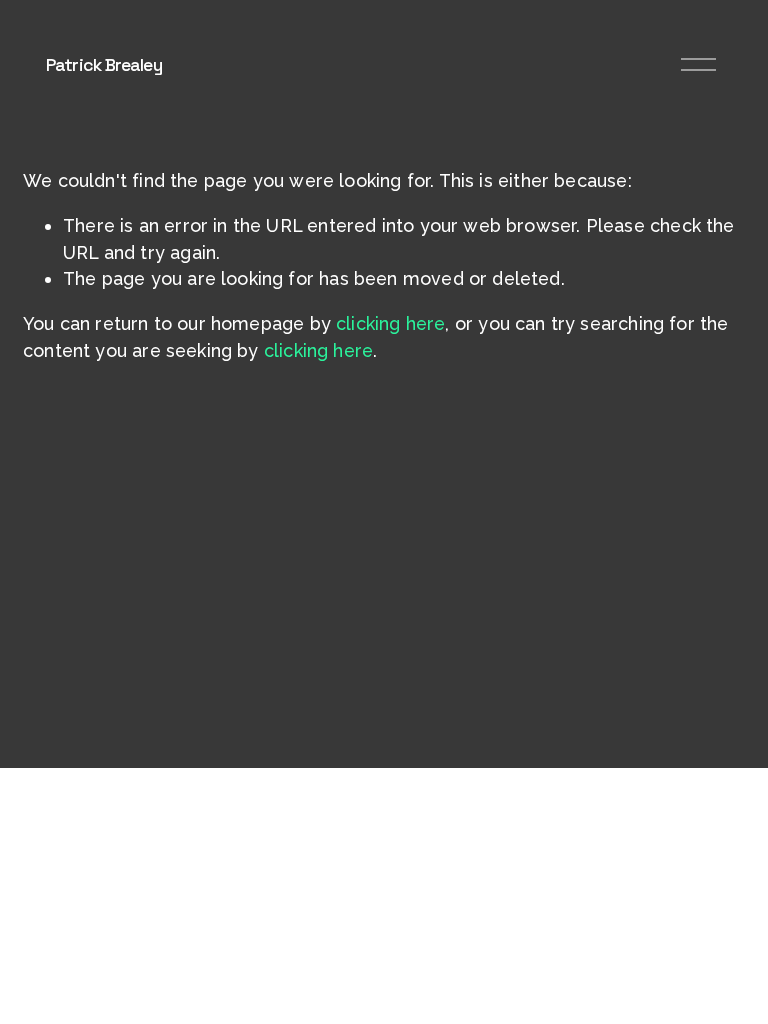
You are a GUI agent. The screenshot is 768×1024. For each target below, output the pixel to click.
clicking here (390, 323)
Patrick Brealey (104, 64)
